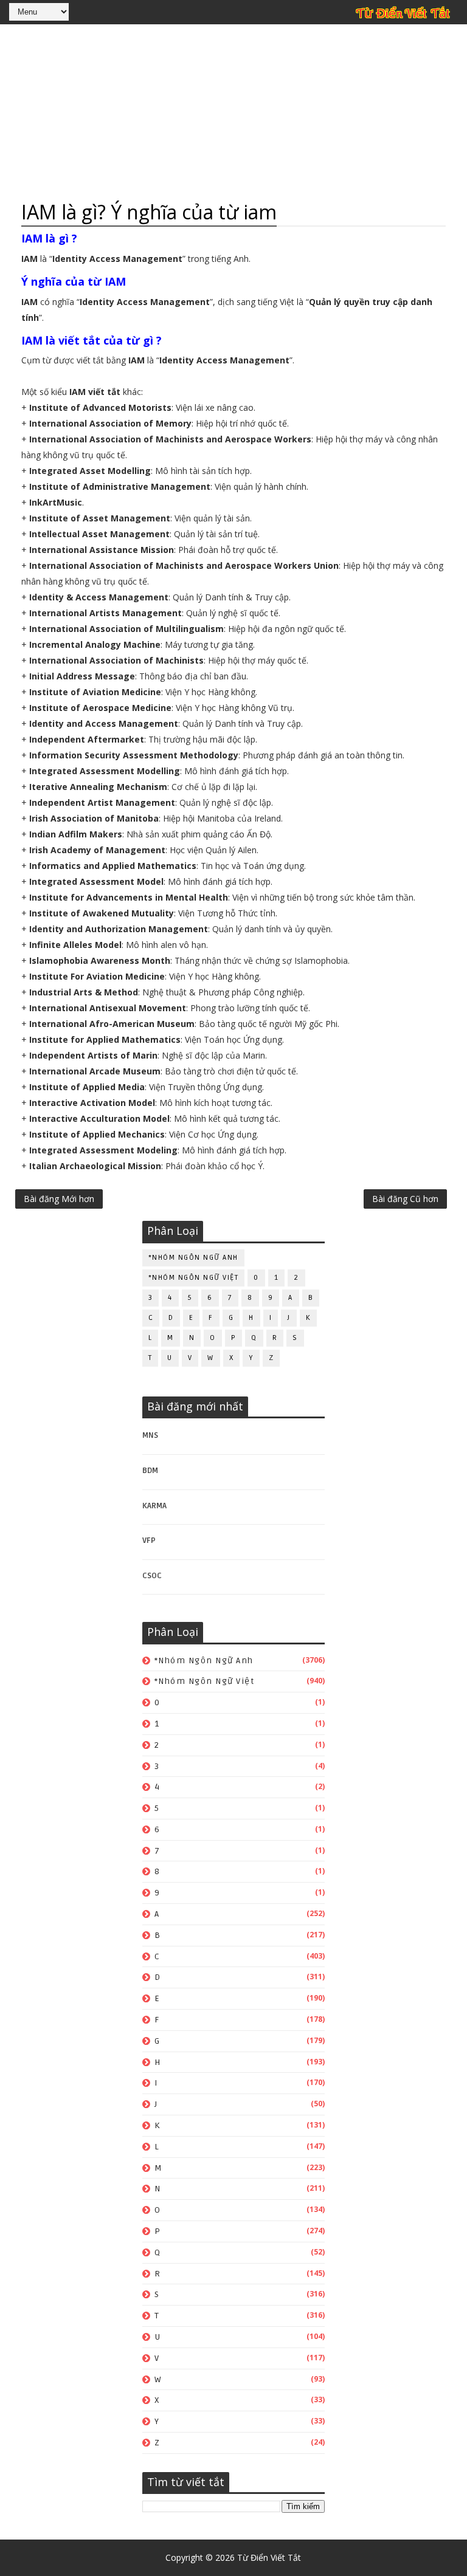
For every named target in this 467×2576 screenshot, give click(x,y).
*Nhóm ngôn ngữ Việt (194, 1278)
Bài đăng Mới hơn (59, 1199)
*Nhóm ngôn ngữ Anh (193, 1258)
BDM (150, 1471)
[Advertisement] (233, 112)
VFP (149, 1540)
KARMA (154, 1506)
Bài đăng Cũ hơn (405, 1199)
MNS (150, 1435)
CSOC (152, 1576)
